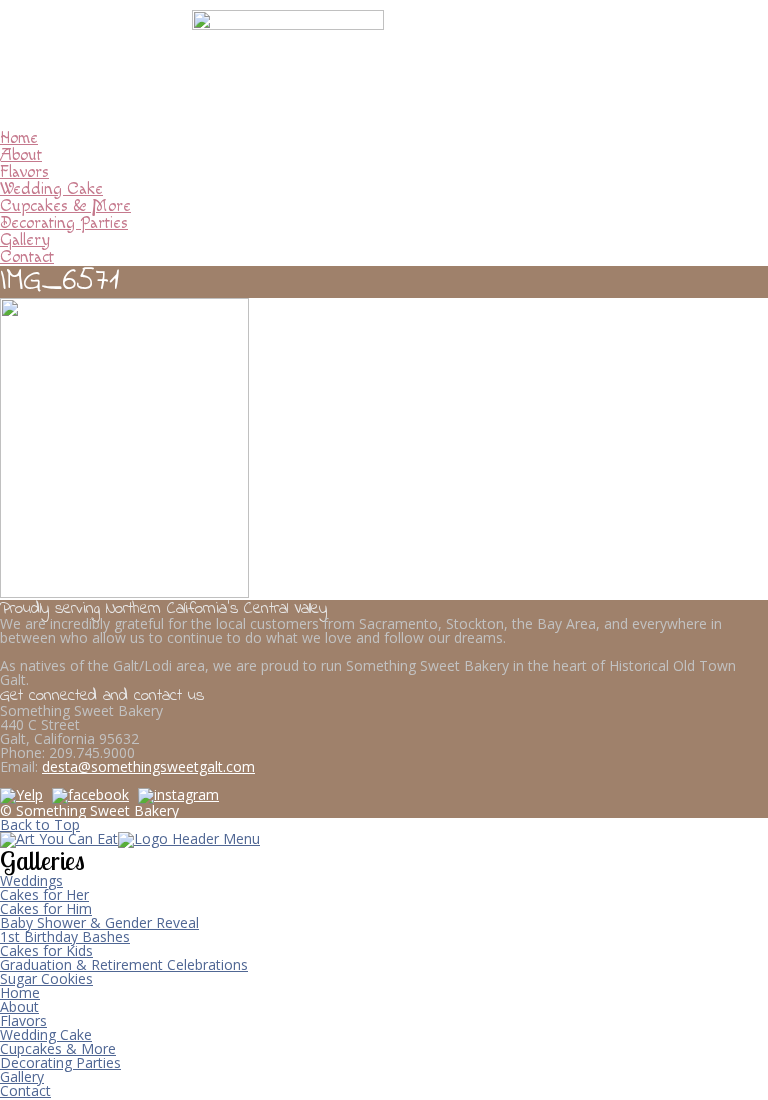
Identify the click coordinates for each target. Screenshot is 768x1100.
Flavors (24, 172)
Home (19, 138)
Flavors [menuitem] (23, 1020)
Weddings (31, 880)
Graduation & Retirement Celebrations (124, 964)
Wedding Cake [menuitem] (46, 1034)
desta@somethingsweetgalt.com (148, 766)
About (21, 155)
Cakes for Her (44, 894)
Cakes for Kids (46, 950)
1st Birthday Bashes (65, 936)
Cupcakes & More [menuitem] (58, 1048)
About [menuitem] (19, 1006)
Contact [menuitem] (25, 1090)
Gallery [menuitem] (22, 1076)
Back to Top (40, 824)
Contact (27, 257)
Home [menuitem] (20, 992)
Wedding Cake (51, 189)
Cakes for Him (46, 908)
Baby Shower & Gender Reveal (99, 922)
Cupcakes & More (65, 206)
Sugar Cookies (46, 978)
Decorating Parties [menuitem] (60, 1062)
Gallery (25, 240)
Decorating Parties (64, 223)
